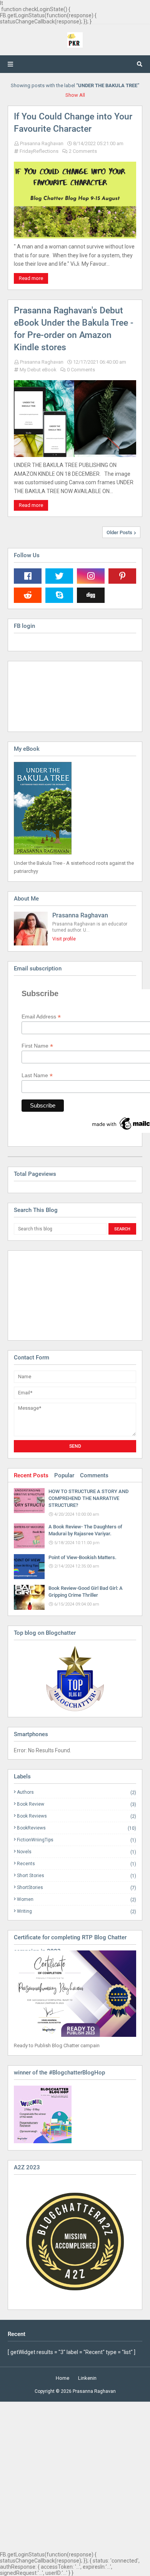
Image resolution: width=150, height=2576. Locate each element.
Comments (94, 1475)
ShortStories (77, 1888)
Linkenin (87, 2378)
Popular (64, 1475)
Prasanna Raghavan (42, 143)
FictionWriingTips (77, 1840)
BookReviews (77, 1828)
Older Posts (119, 532)
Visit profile (64, 939)
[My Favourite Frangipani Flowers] (75, 1679)
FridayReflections (39, 151)
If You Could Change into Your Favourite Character (73, 123)
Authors (77, 1792)
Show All (75, 95)
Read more (31, 278)
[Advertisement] (52, 1295)
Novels (77, 1852)
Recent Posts (31, 1475)
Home (62, 2378)
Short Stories (77, 1876)
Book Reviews (77, 1816)
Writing (77, 1911)
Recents (77, 1864)
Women (77, 1900)
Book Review (77, 1804)
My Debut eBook (38, 370)
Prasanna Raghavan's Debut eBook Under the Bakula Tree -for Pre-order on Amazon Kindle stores (74, 329)
